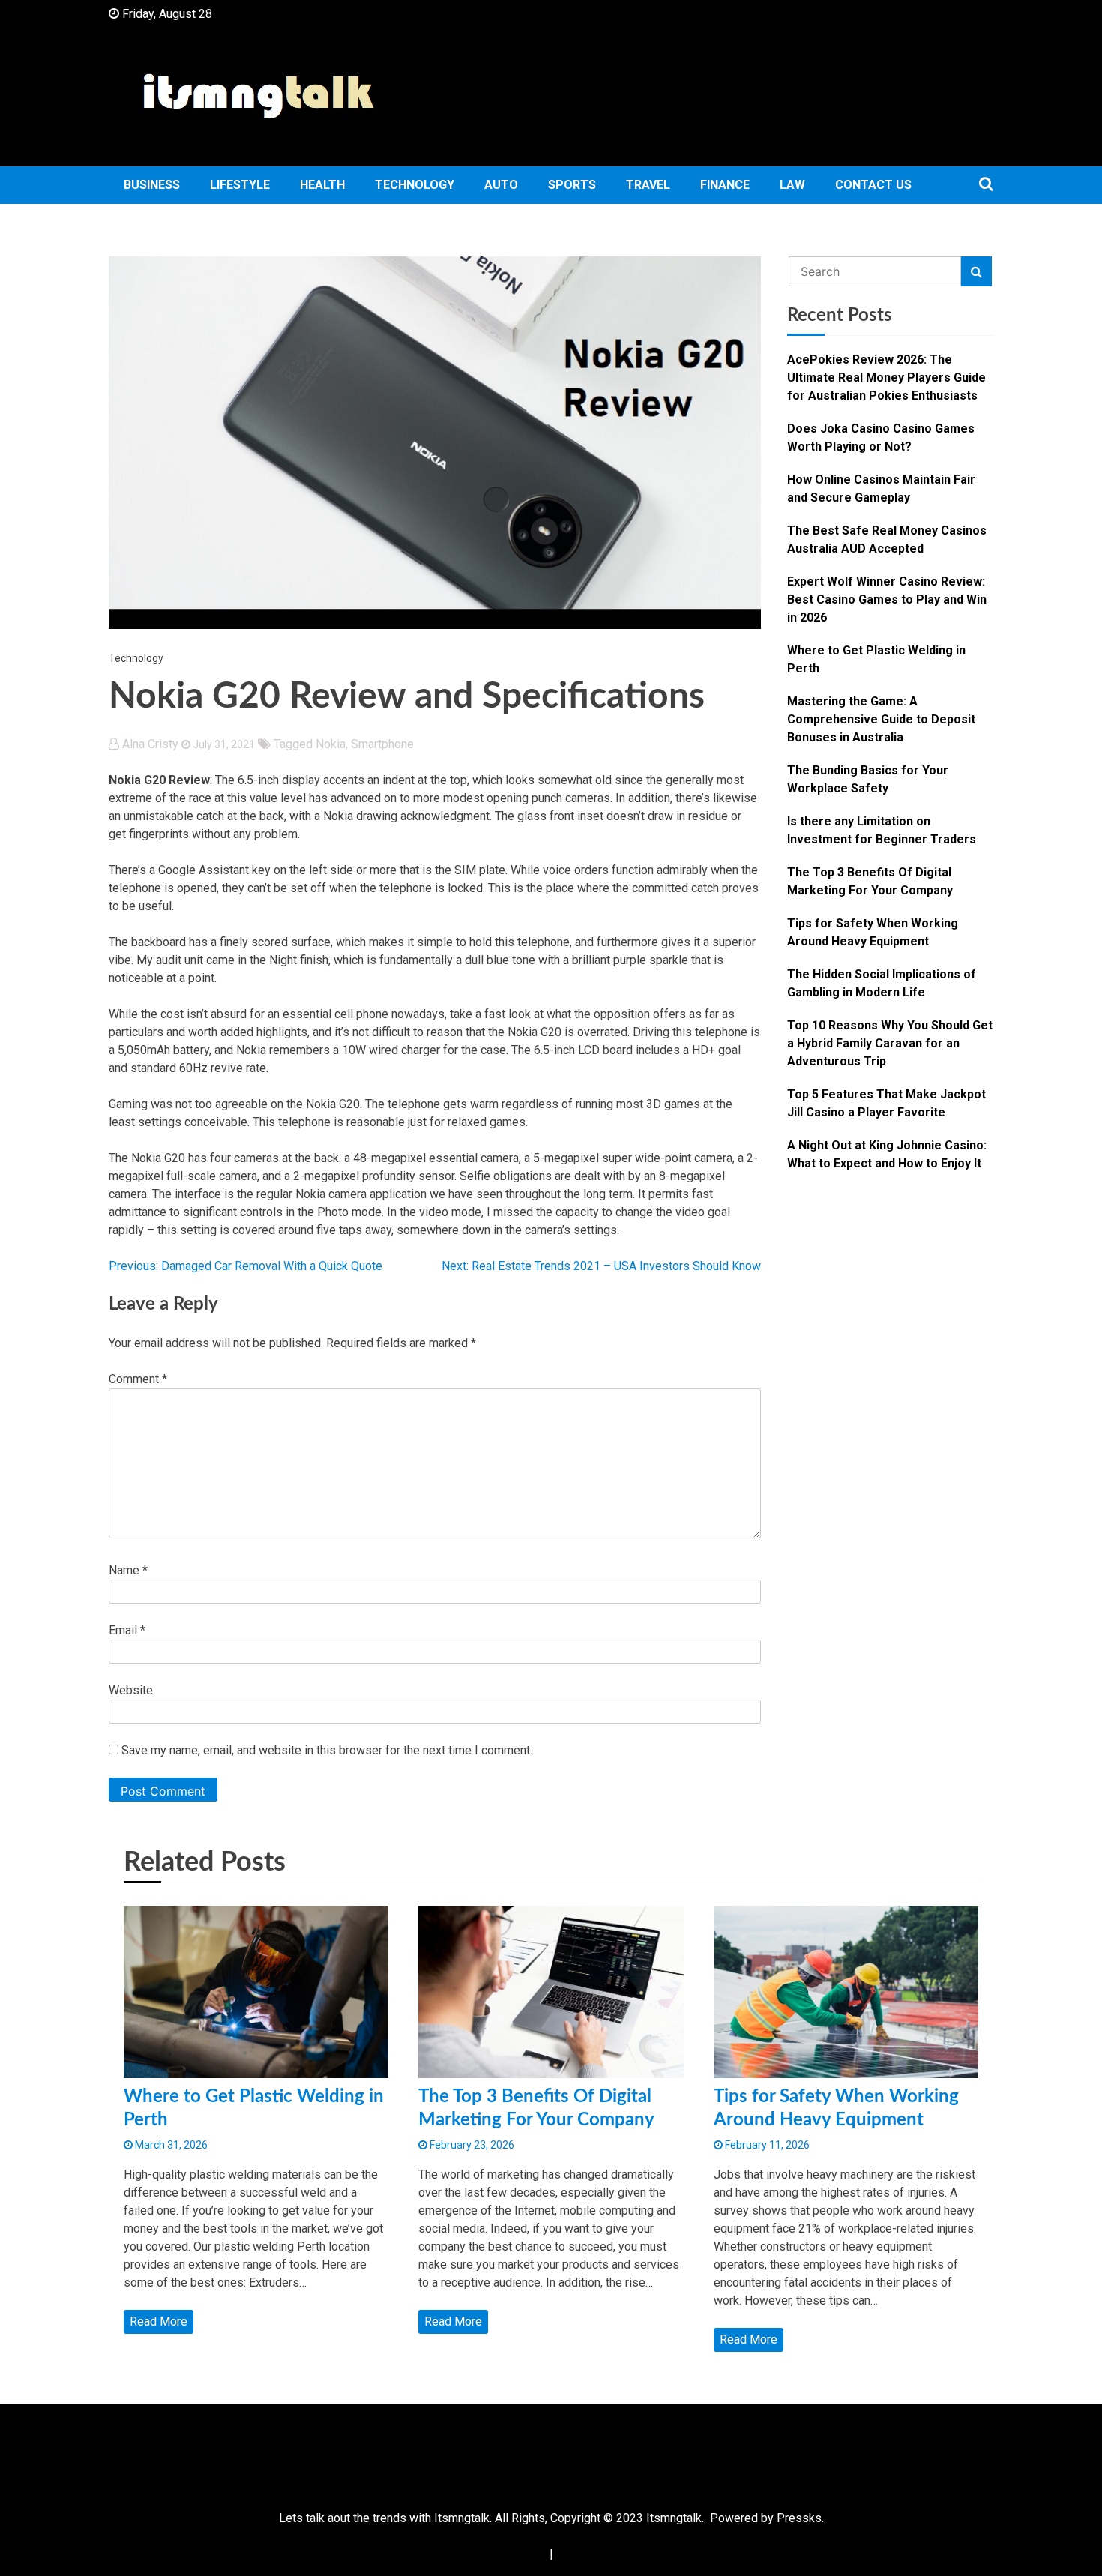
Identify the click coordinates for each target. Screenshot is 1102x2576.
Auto (501, 185)
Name (128, 1570)
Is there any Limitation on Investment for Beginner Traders (882, 830)
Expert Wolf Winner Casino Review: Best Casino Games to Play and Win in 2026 (887, 599)
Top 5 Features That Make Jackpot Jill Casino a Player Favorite (886, 1103)
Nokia (331, 744)
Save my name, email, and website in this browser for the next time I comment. (327, 1750)
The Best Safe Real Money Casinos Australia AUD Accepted (887, 539)
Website (131, 1690)
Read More (159, 2321)
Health (322, 185)
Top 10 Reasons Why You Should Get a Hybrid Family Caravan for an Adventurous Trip (890, 1043)
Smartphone (382, 744)
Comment (138, 1379)
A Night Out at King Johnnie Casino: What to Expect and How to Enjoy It (887, 1154)
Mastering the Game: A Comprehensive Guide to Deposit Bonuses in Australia (881, 719)
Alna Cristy (150, 744)
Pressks (799, 2518)
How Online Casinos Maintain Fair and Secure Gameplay (881, 488)
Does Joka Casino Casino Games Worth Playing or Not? (881, 437)
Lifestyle (240, 185)
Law (792, 185)
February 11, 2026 (766, 2145)
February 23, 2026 (471, 2145)
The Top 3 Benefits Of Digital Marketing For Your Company (870, 881)
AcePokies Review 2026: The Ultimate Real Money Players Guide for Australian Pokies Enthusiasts (886, 377)
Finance (725, 185)
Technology (415, 185)
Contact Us (873, 185)
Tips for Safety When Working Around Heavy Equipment (873, 932)
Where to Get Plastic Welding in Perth (876, 659)
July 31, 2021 (223, 744)
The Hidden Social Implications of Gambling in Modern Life (882, 983)
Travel (648, 185)
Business (152, 185)
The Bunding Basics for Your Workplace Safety (868, 779)
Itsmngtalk (674, 2518)
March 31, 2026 (170, 2145)
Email (127, 1630)
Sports (572, 185)
